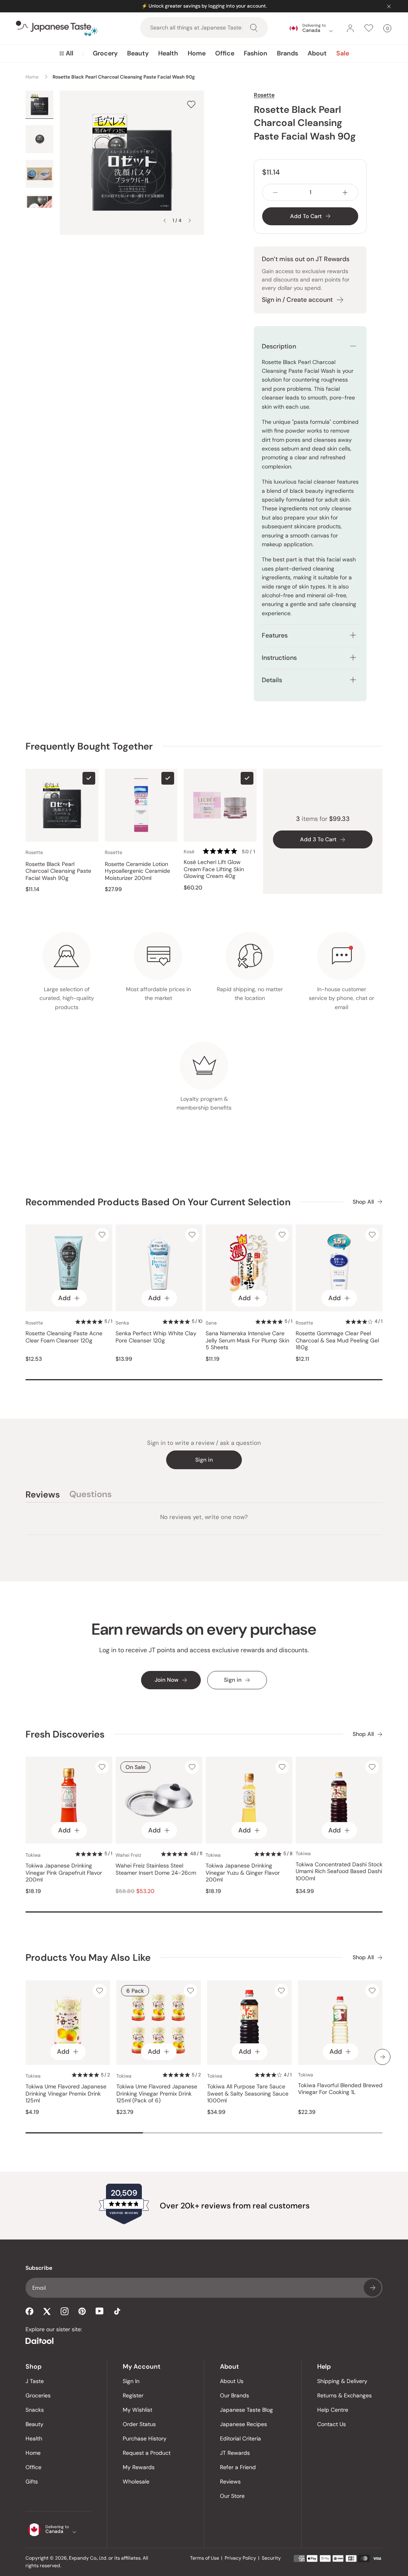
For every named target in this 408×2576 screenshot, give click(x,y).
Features (275, 635)
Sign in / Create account (297, 300)
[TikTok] (117, 2311)
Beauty (138, 53)
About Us (232, 2381)
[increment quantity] (345, 192)
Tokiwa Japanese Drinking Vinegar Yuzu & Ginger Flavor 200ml (243, 1873)
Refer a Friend (238, 2467)
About (317, 53)
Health (168, 53)
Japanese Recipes (243, 2424)
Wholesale (136, 2482)
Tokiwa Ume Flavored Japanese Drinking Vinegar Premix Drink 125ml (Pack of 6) (157, 2094)
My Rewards (139, 2467)
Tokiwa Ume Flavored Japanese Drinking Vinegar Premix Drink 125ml (66, 2094)
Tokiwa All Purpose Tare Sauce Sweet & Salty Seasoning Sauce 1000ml (248, 2094)
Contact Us (331, 2424)
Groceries (38, 2395)
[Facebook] (29, 2311)
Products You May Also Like (88, 1957)
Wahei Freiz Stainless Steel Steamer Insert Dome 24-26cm (156, 1869)
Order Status (139, 2424)
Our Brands (234, 2395)
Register (133, 2395)
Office (225, 53)
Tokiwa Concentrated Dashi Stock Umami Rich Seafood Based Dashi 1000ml (339, 1871)
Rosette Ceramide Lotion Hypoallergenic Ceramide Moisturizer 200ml (137, 871)
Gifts (32, 2482)
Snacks (35, 2410)
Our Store (232, 2496)
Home (197, 53)
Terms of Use (205, 2558)
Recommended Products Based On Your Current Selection (158, 1202)
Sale (343, 53)
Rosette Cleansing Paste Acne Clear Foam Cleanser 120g (64, 1337)
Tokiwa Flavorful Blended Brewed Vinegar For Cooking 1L (340, 2089)
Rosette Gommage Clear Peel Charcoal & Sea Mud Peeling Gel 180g (337, 1340)
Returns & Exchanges (344, 2395)
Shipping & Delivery (342, 2381)
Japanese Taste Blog (246, 2410)
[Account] (350, 28)
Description (279, 346)
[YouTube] (100, 2311)
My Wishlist (137, 2410)
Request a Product (147, 2453)
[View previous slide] (165, 220)
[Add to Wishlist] (191, 104)
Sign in (204, 1460)
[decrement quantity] (275, 192)
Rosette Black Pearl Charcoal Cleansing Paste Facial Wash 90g (58, 871)
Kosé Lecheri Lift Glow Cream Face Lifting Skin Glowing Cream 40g (214, 869)
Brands (287, 53)
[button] (230, 852)
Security (271, 2558)
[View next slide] (190, 220)
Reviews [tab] (43, 1496)
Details (272, 680)
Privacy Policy (240, 2558)
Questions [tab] (90, 1496)
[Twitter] (47, 2311)
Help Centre (333, 2410)
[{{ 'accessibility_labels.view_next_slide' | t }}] (382, 2057)
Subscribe (373, 2288)
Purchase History (145, 2438)
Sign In (131, 2381)
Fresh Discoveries (65, 1734)
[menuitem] (66, 53)
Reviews (230, 2482)
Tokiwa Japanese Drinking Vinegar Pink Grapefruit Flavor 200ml (64, 1873)
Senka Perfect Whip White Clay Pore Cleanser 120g (156, 1337)
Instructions (279, 658)
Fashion (256, 53)
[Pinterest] (82, 2311)
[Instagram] (65, 2311)
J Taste (35, 2381)
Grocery (105, 53)
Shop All (363, 1202)
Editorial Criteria (240, 2438)
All (70, 53)
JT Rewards (235, 2453)
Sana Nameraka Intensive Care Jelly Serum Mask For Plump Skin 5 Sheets (247, 1340)
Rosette (264, 95)
